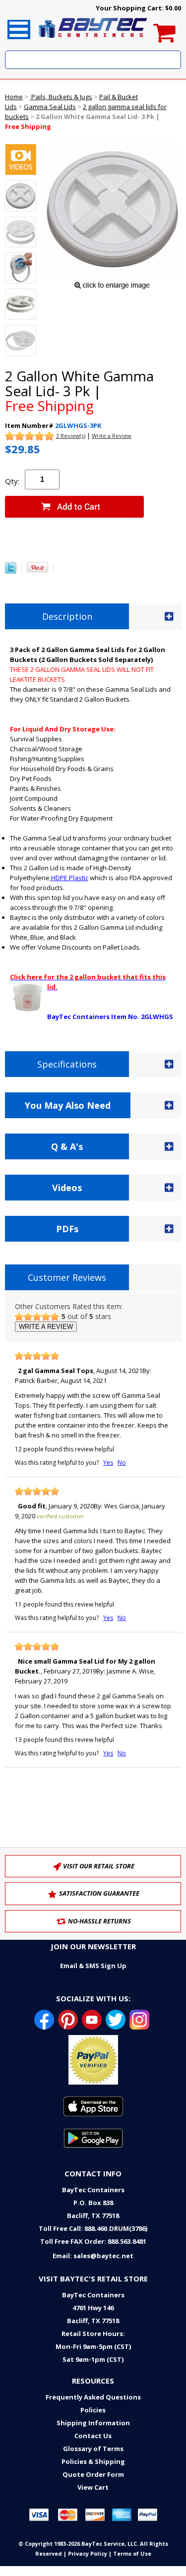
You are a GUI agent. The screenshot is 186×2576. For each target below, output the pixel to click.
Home (14, 97)
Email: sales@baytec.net (93, 2256)
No (122, 1463)
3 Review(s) (71, 436)
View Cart (93, 2487)
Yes (108, 1463)
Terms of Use (132, 2553)
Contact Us (93, 2436)
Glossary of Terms (93, 2449)
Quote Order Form (93, 2474)
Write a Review (112, 436)
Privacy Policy (88, 2553)
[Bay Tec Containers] (93, 41)
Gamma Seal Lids (50, 107)
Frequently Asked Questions (93, 2397)
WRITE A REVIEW (46, 1327)
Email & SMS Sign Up (93, 1966)
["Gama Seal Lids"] (21, 161)
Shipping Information (93, 2423)
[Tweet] (11, 571)
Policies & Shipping (93, 2461)
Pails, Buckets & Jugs (61, 97)
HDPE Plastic (70, 878)
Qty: (12, 481)
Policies (93, 2410)
